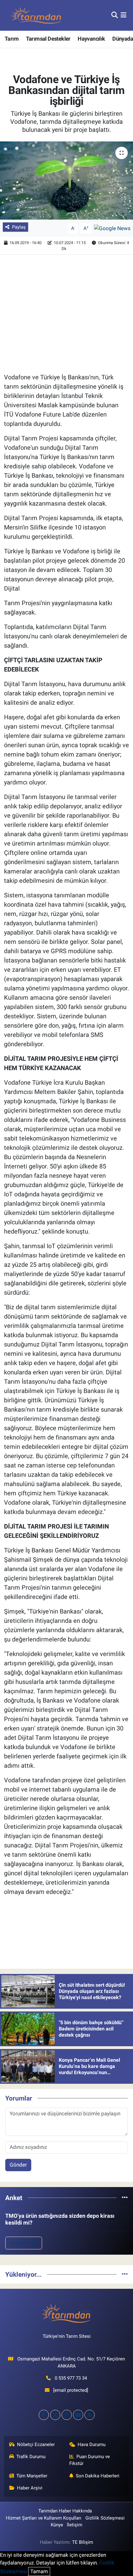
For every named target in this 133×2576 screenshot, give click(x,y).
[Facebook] (44, 2415)
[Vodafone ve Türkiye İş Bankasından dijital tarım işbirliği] (66, 181)
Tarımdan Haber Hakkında (65, 2511)
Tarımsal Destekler (48, 39)
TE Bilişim (83, 2542)
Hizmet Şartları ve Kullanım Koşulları (44, 2518)
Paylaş (19, 227)
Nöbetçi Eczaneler (36, 2444)
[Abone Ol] (112, 228)
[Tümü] (125, 2198)
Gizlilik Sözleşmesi (105, 2518)
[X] (55, 2415)
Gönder (18, 2165)
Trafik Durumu (31, 2457)
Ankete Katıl (24, 2243)
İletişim (75, 2525)
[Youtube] (78, 2415)
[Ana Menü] (124, 15)
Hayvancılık (91, 39)
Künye (57, 2525)
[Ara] (115, 15)
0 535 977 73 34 (71, 2378)
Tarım (12, 39)
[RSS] (90, 2415)
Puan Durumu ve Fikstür (90, 2460)
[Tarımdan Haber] (36, 15)
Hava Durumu (92, 2444)
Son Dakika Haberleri (98, 2476)
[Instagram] (67, 2415)
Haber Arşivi (30, 2488)
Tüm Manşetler (32, 2476)
